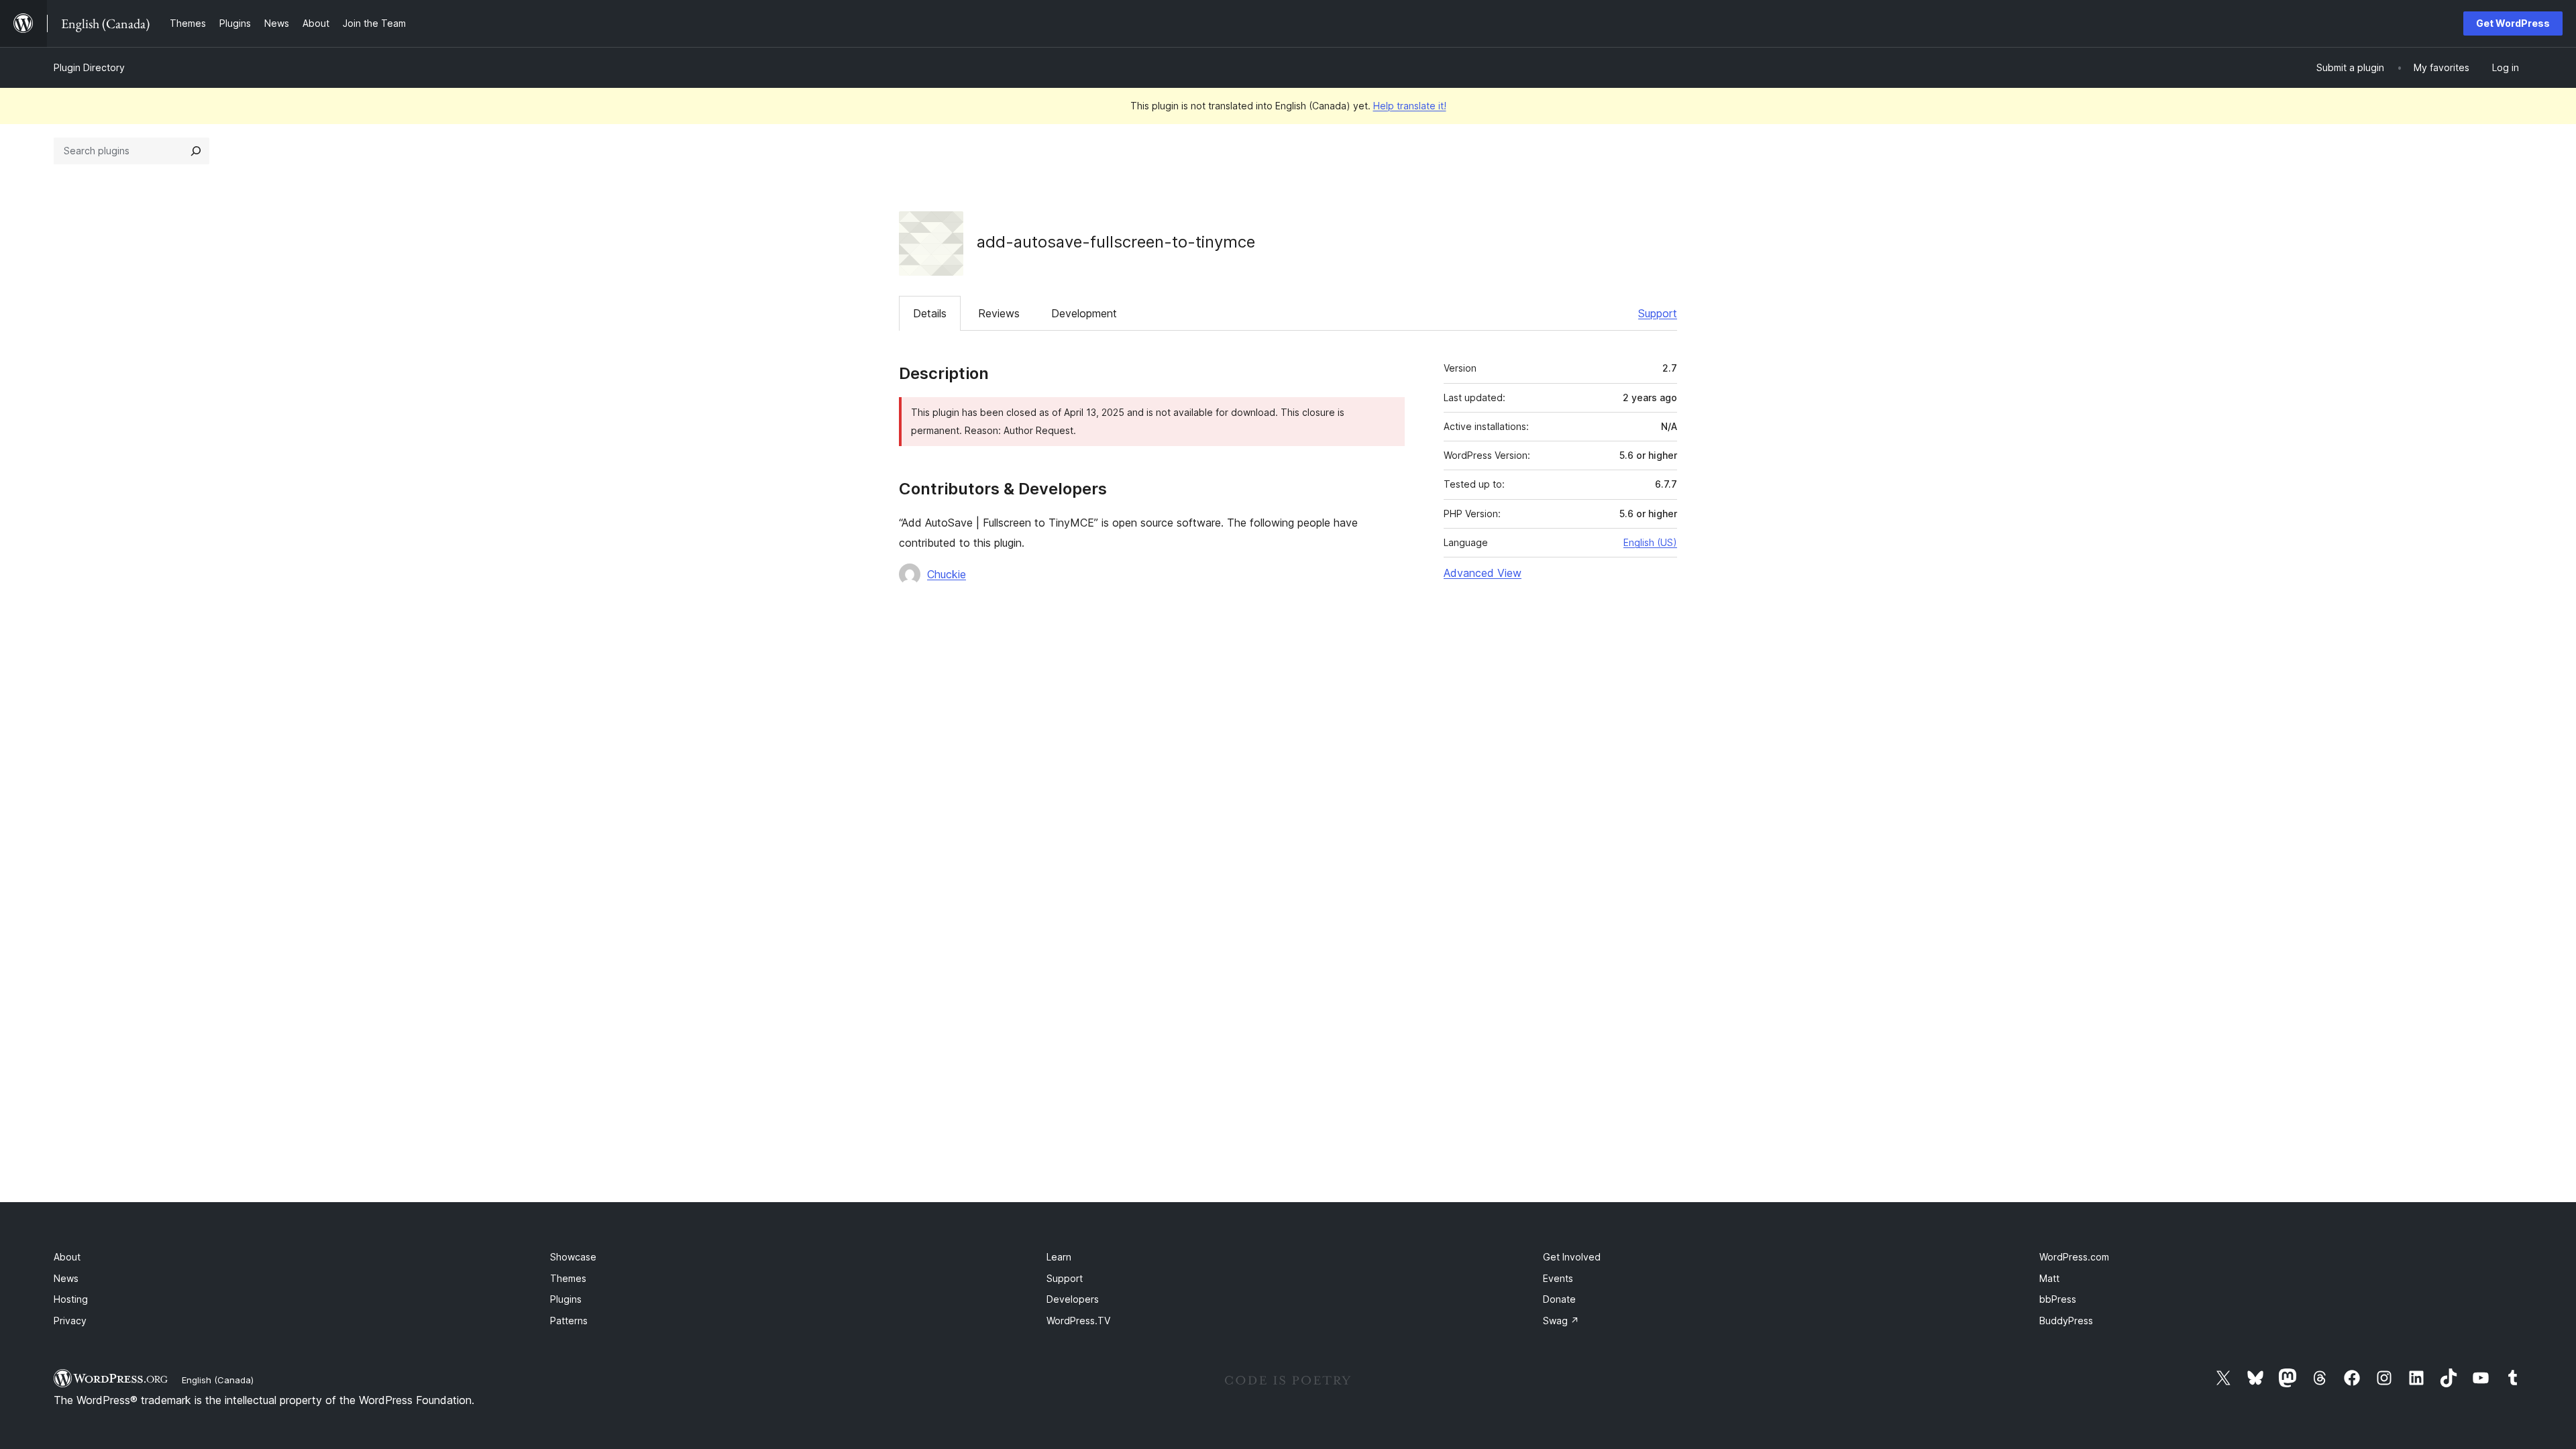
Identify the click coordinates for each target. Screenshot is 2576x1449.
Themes (568, 1278)
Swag (1561, 1321)
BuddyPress (2066, 1321)
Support (1658, 313)
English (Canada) (218, 1380)
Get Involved (1572, 1257)
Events (1558, 1278)
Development (1084, 313)
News (66, 1278)
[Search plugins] (196, 151)
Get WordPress (2513, 23)
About (67, 1257)
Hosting (71, 1299)
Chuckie (947, 574)
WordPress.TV (1078, 1321)
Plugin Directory (89, 67)
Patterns (569, 1321)
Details (930, 313)
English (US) (1650, 542)
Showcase (573, 1257)
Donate (1559, 1299)
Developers (1073, 1299)
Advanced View (1483, 573)
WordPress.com (2074, 1257)
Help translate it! (1410, 106)
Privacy (70, 1321)
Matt (2049, 1278)
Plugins (566, 1299)
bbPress (2058, 1299)
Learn (1059, 1257)
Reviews (999, 313)
